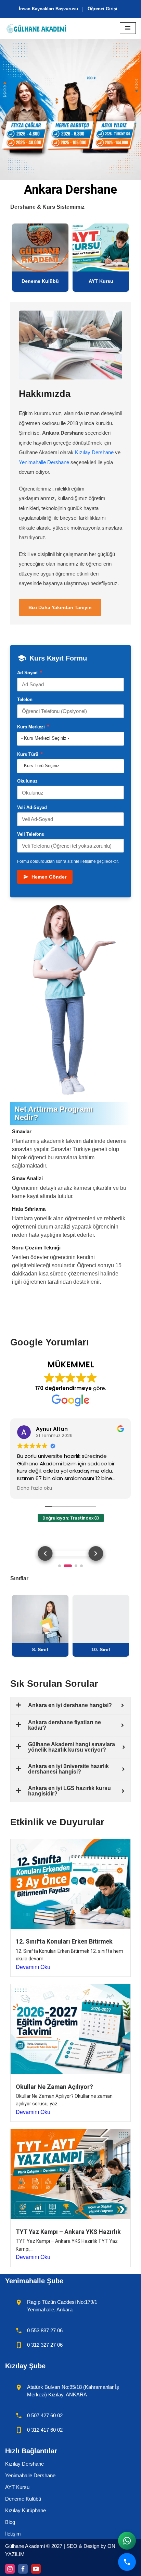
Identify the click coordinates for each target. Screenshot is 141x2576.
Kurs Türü (30, 754)
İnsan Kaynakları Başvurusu (48, 9)
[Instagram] (10, 2569)
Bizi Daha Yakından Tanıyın (60, 607)
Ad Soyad (30, 672)
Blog (10, 2522)
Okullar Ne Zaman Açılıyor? (54, 2087)
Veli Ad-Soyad (32, 807)
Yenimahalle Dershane (44, 462)
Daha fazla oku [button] (34, 1488)
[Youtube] (36, 2569)
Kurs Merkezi (33, 727)
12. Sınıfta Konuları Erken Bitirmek (64, 1941)
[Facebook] (23, 2569)
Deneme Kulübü (23, 2499)
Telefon (25, 699)
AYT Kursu (17, 2487)
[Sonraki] (96, 1553)
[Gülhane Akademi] (36, 28)
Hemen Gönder (49, 877)
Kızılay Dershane (94, 452)
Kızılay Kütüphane (25, 2510)
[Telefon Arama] (127, 2562)
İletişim (13, 2534)
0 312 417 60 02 (45, 2430)
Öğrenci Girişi (102, 9)
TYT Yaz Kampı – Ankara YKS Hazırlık (68, 2232)
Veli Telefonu (31, 834)
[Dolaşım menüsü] (128, 28)
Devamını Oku (33, 1967)
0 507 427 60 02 (45, 2415)
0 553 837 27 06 (45, 2330)
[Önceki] (45, 1553)
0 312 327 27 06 (45, 2345)
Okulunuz (27, 781)
